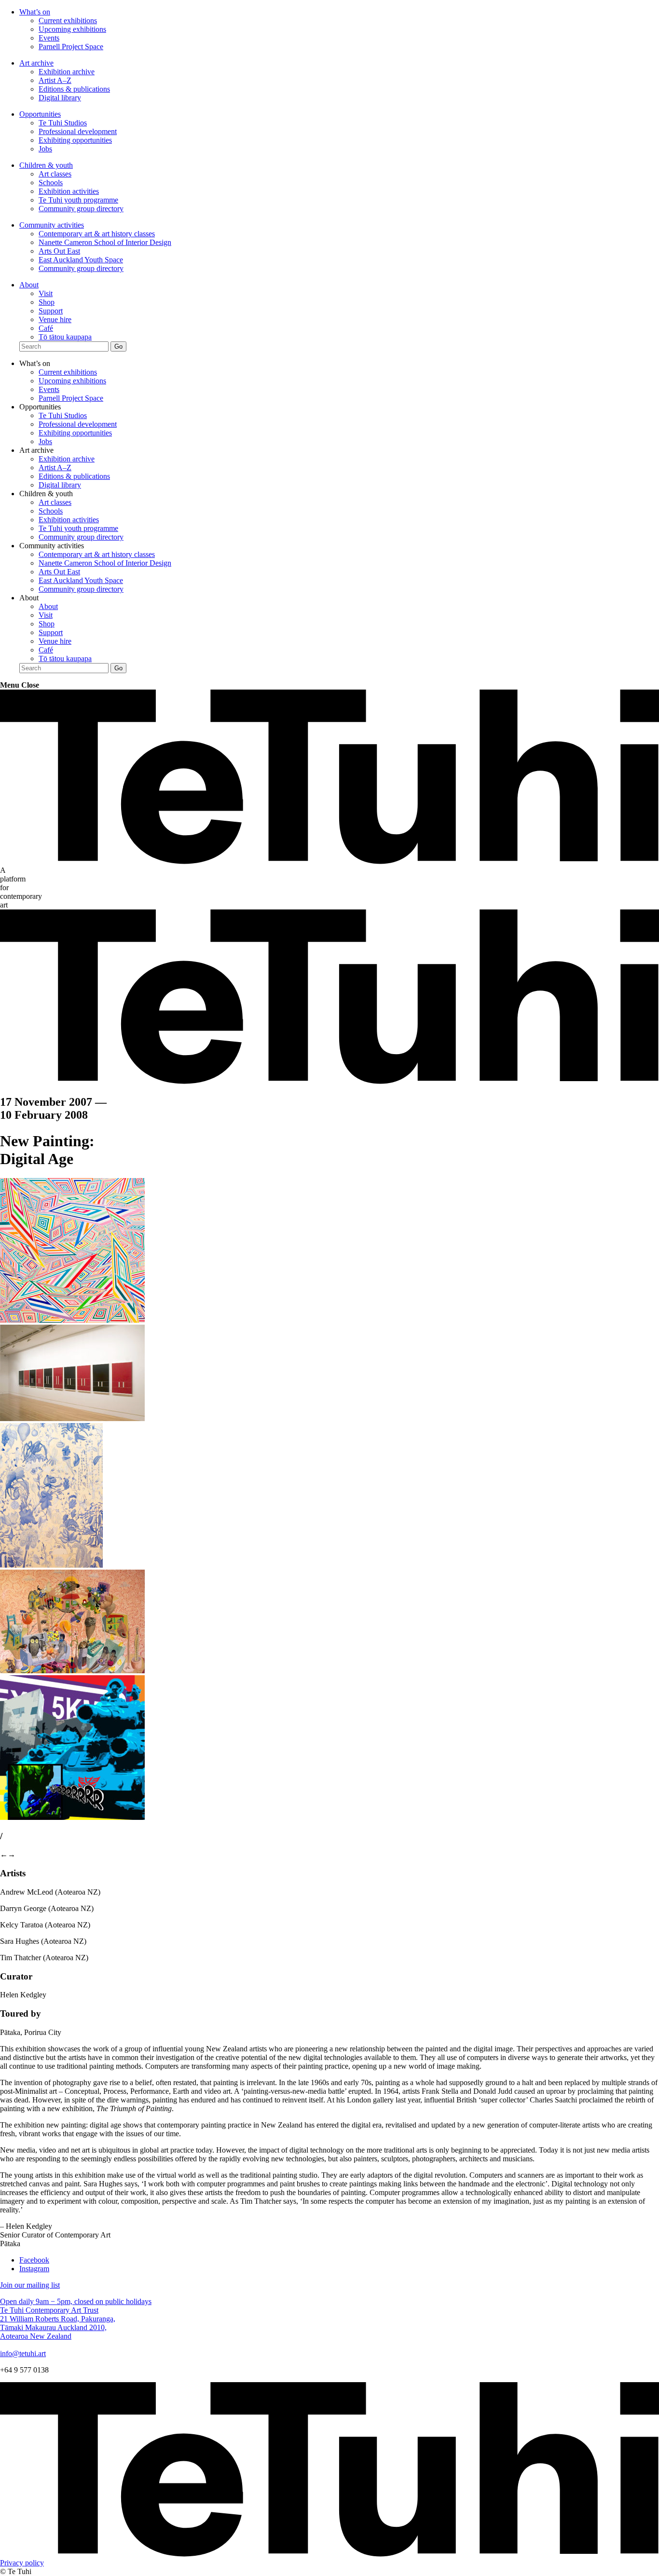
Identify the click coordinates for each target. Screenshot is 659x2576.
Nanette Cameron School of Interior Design (105, 242)
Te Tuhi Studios (63, 123)
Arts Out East (59, 251)
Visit (46, 293)
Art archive (36, 63)
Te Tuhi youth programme (78, 200)
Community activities (52, 225)
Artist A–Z (55, 80)
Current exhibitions (68, 20)
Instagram (34, 2269)
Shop (47, 302)
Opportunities (40, 114)
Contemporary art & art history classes (97, 234)
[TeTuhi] (329, 861)
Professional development (78, 131)
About (29, 285)
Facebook (34, 2260)
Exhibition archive (67, 72)
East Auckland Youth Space (81, 260)
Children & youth (46, 165)
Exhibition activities (69, 191)
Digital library (60, 98)
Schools (51, 183)
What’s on (35, 12)
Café (46, 328)
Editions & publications (74, 89)
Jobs (45, 149)
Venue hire (55, 319)
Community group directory (81, 209)
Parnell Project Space (71, 47)
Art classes (55, 174)
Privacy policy (22, 2563)
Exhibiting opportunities (75, 140)
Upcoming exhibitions (72, 29)
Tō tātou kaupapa (65, 337)
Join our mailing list (30, 2285)
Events (49, 38)
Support (51, 311)
